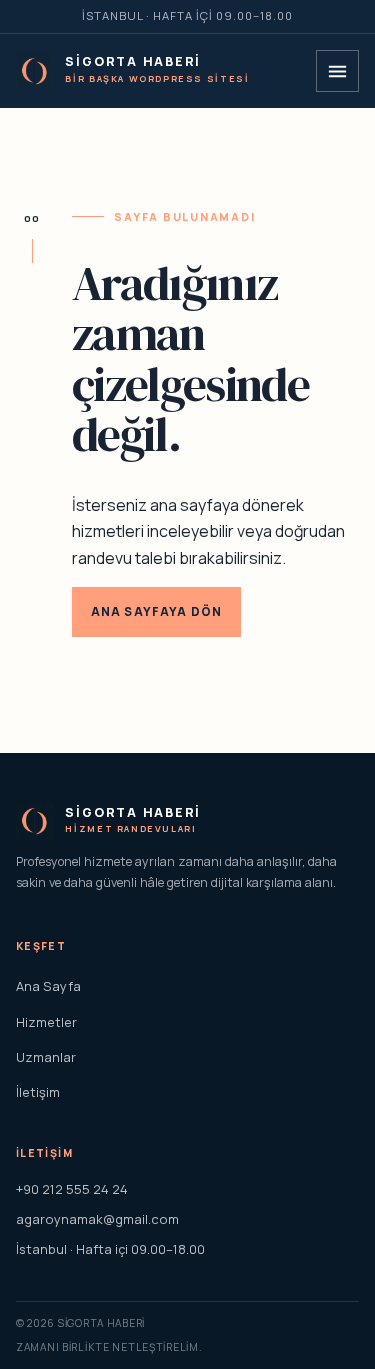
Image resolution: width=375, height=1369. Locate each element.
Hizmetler (46, 1022)
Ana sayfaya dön (157, 611)
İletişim (38, 1092)
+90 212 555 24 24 (72, 1189)
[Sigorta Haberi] (34, 71)
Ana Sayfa (48, 986)
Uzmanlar (46, 1057)
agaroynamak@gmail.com (97, 1219)
